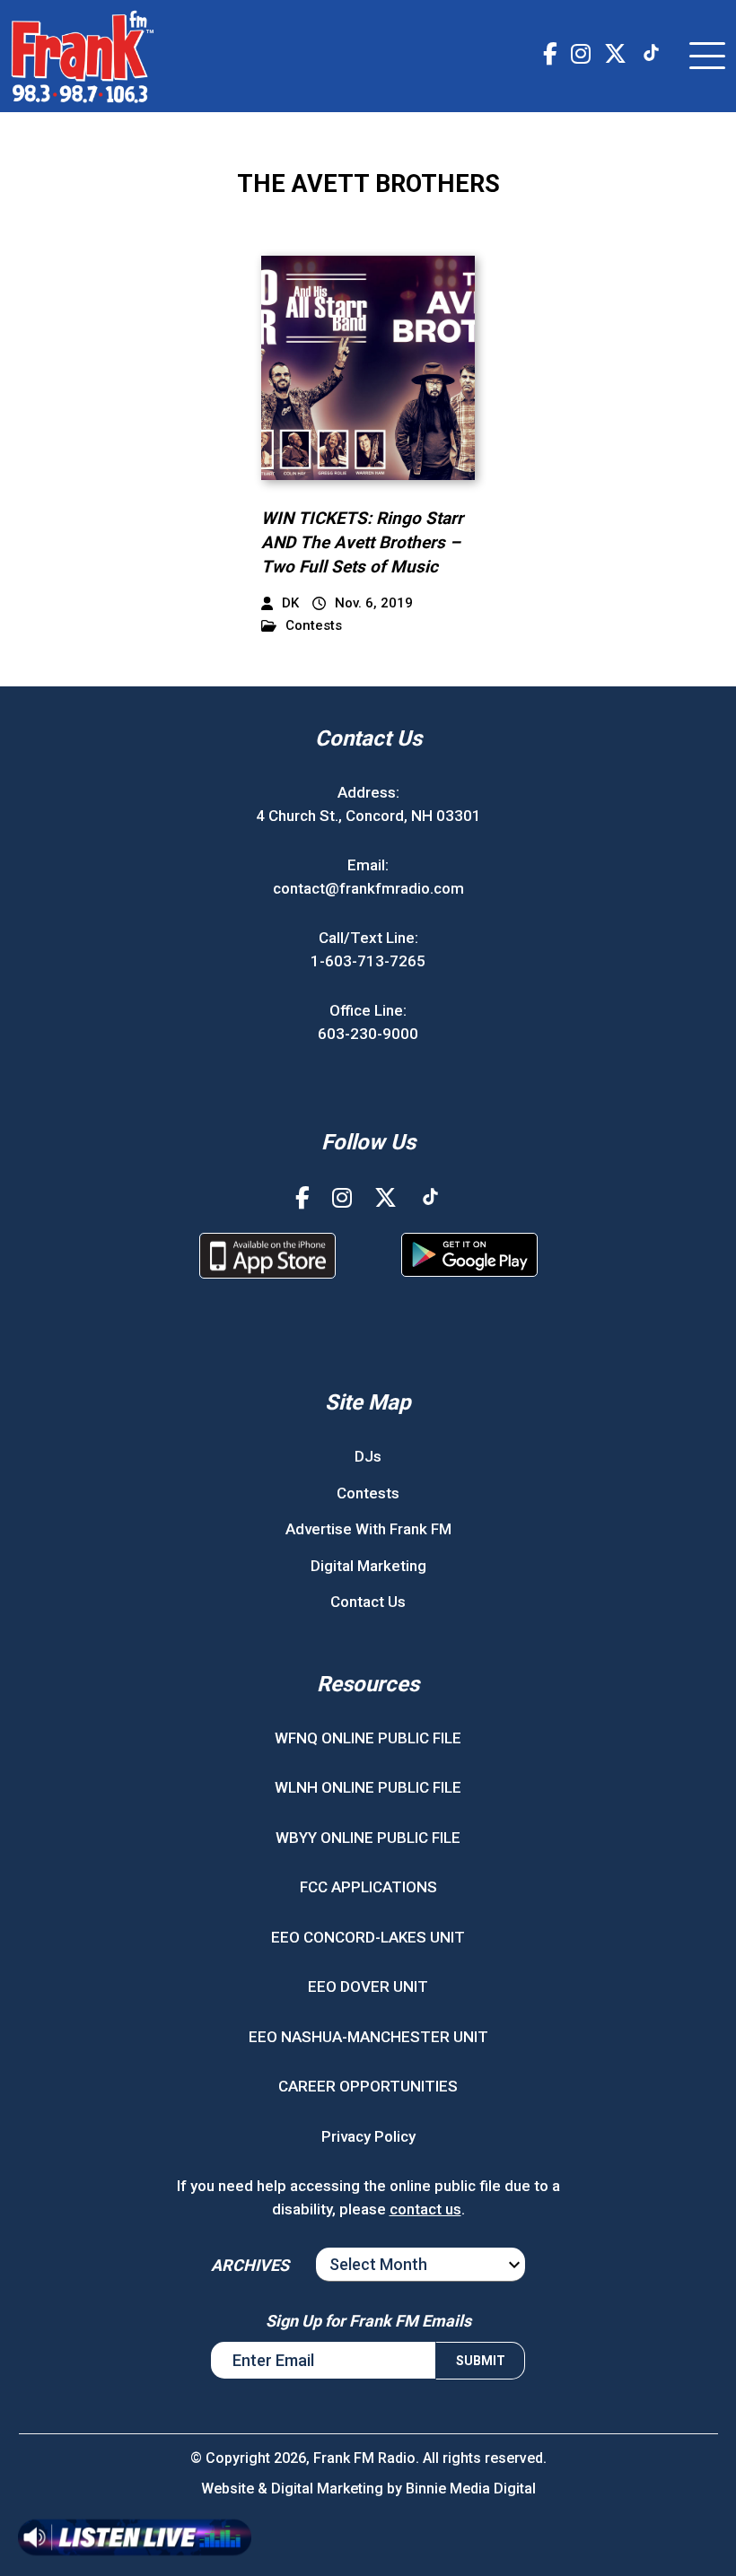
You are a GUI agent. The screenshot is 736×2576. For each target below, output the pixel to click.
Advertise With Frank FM (368, 1529)
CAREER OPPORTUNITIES (368, 2086)
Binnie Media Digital (471, 2489)
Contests (314, 626)
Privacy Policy (368, 2136)
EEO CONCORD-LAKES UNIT (368, 1937)
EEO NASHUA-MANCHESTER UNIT (368, 2037)
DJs (368, 1456)
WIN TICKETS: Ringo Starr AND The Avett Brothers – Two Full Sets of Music (362, 542)
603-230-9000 (368, 1034)
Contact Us (368, 1602)
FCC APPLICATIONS (368, 1887)
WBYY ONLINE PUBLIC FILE (368, 1838)
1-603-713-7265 (368, 961)
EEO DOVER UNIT (368, 1987)
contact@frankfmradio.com (368, 888)
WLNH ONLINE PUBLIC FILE (368, 1787)
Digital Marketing (368, 1566)
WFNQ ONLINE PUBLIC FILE (368, 1738)
